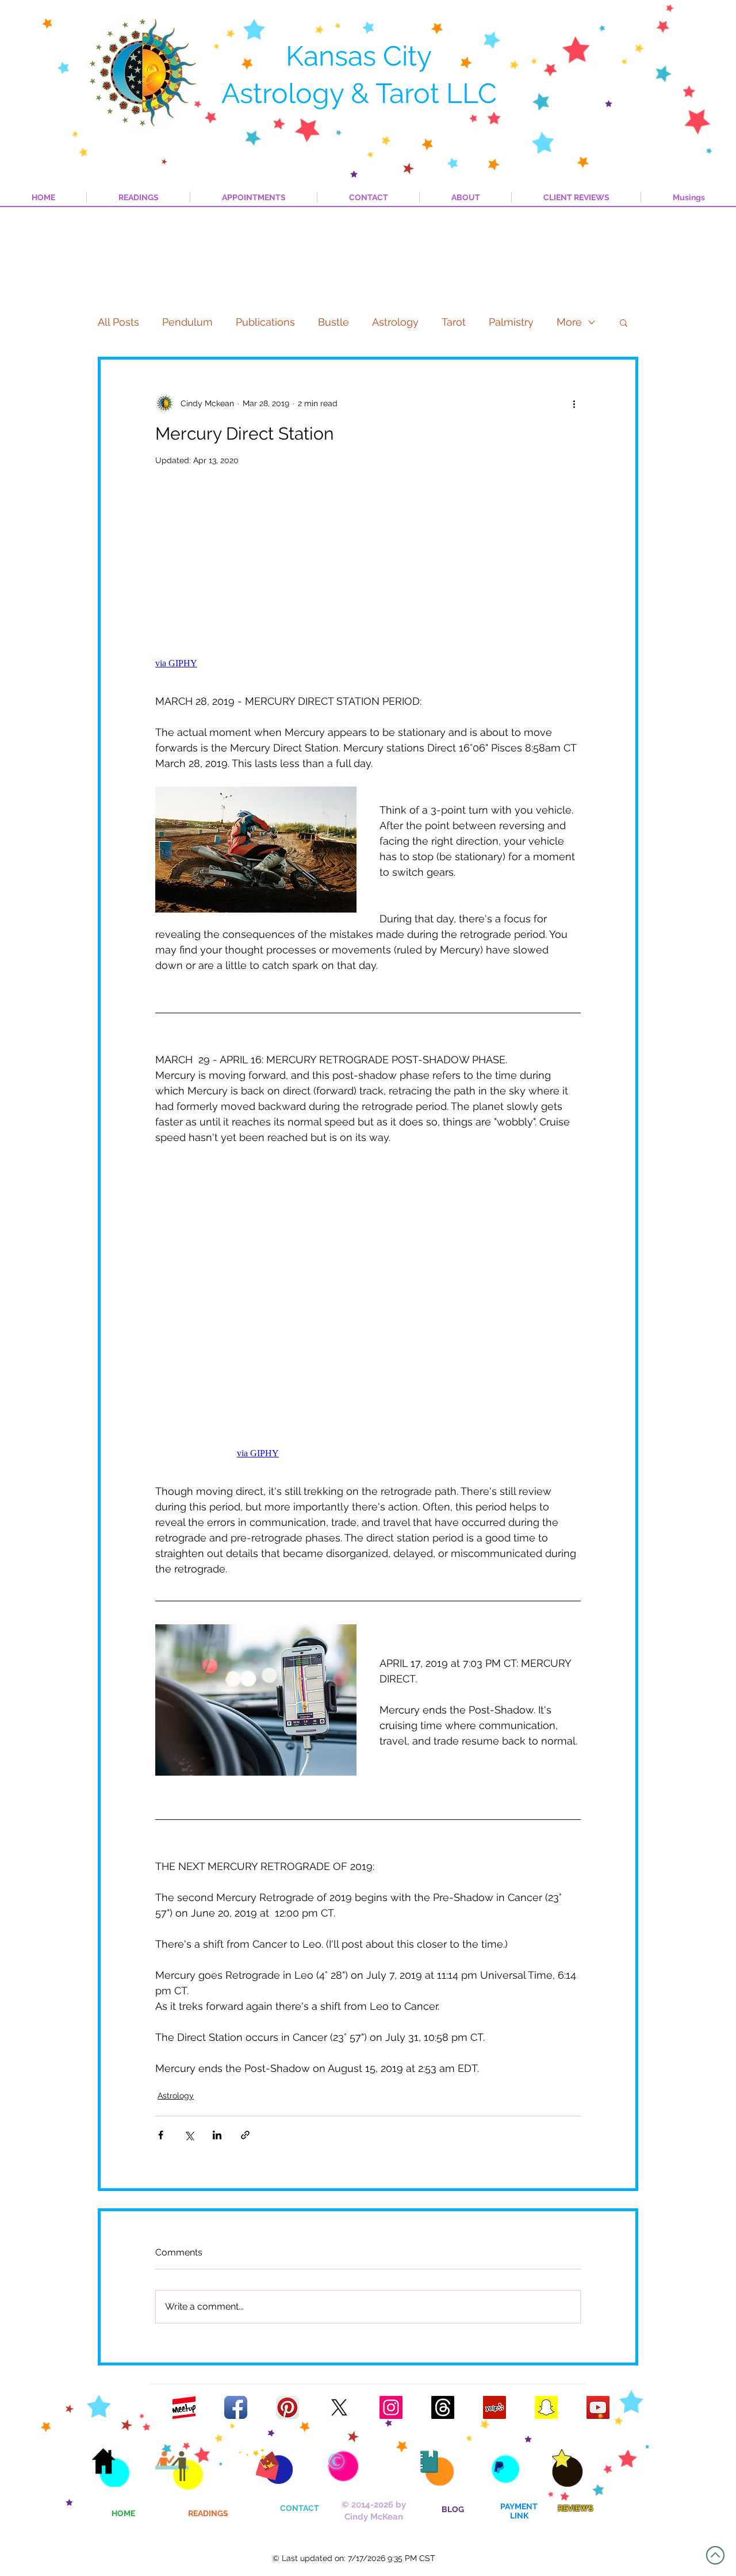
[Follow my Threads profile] (443, 2407)
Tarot (454, 322)
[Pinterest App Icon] (287, 2407)
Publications (265, 322)
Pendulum (187, 322)
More (569, 322)
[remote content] (368, 586)
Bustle (333, 322)
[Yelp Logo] (494, 2407)
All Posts (118, 322)
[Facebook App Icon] (236, 2407)
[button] (624, 322)
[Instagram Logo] (391, 2407)
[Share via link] (245, 2135)
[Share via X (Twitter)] (189, 2135)
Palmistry (511, 322)
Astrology (395, 322)
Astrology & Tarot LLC (359, 93)
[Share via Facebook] (161, 2135)
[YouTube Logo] (598, 2407)
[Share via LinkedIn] (217, 2135)
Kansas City (359, 56)
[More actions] (574, 403)
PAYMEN (516, 2506)
